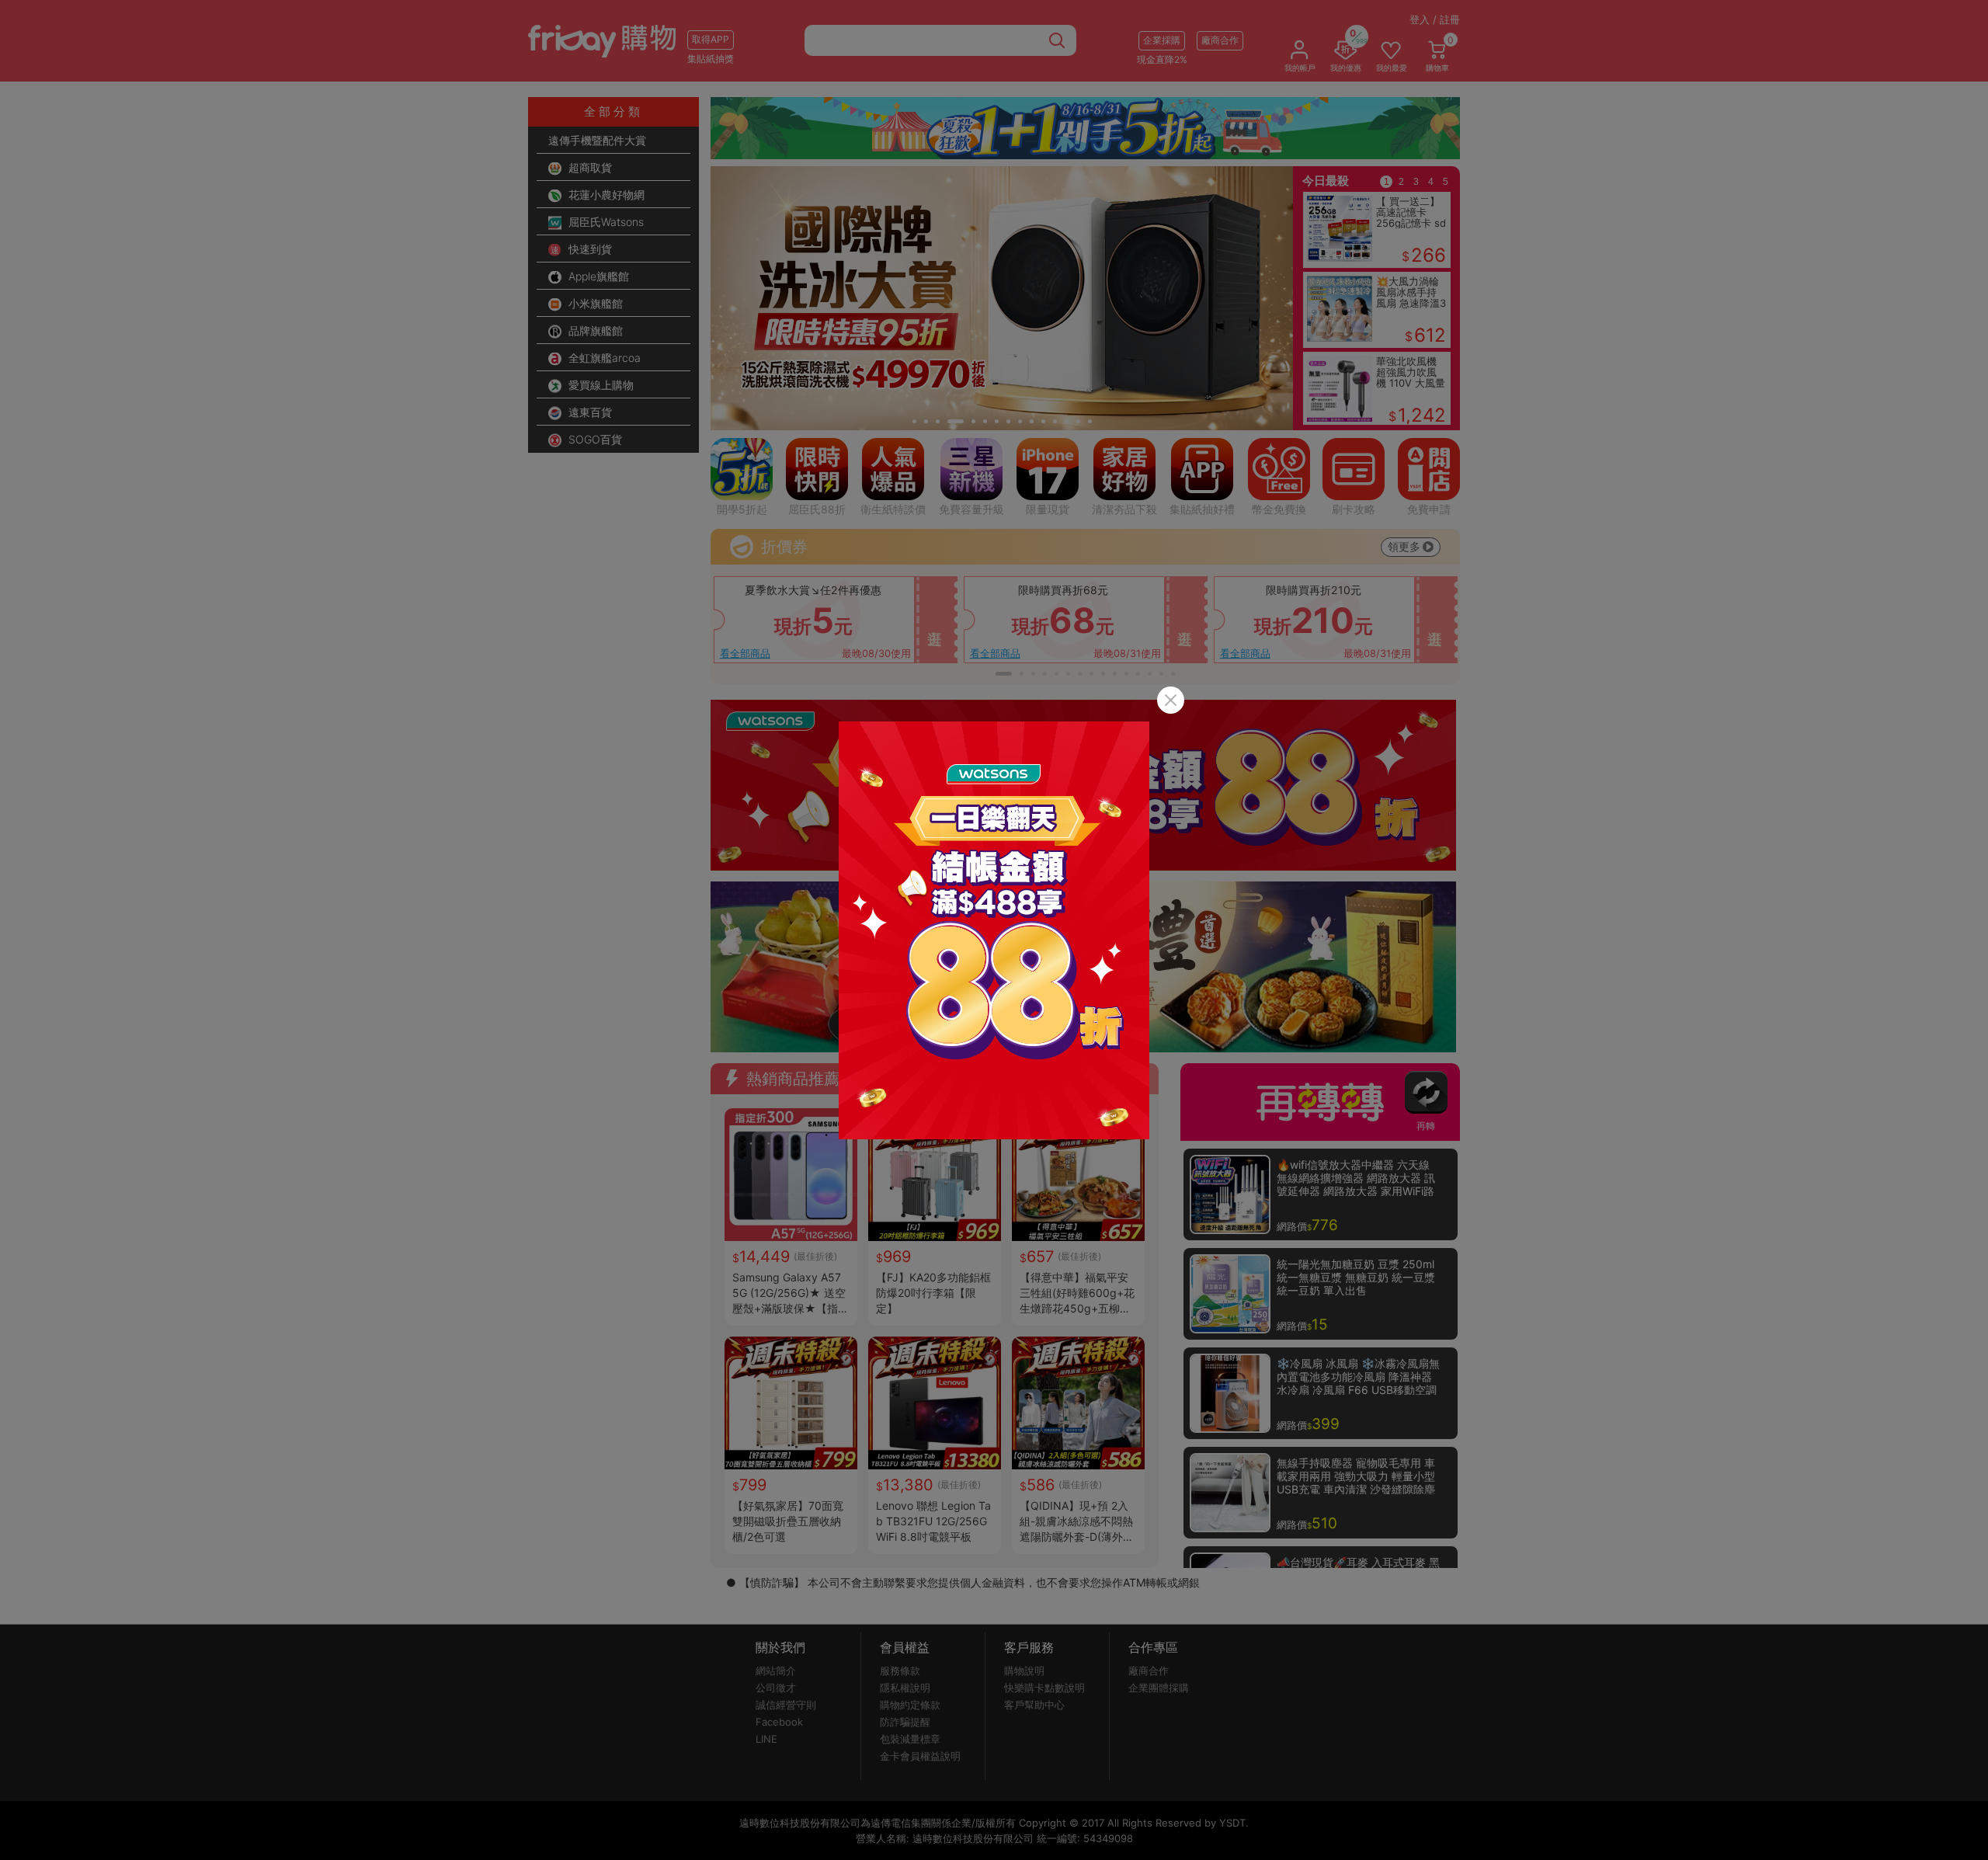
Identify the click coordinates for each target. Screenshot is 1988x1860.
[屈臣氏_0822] (994, 930)
